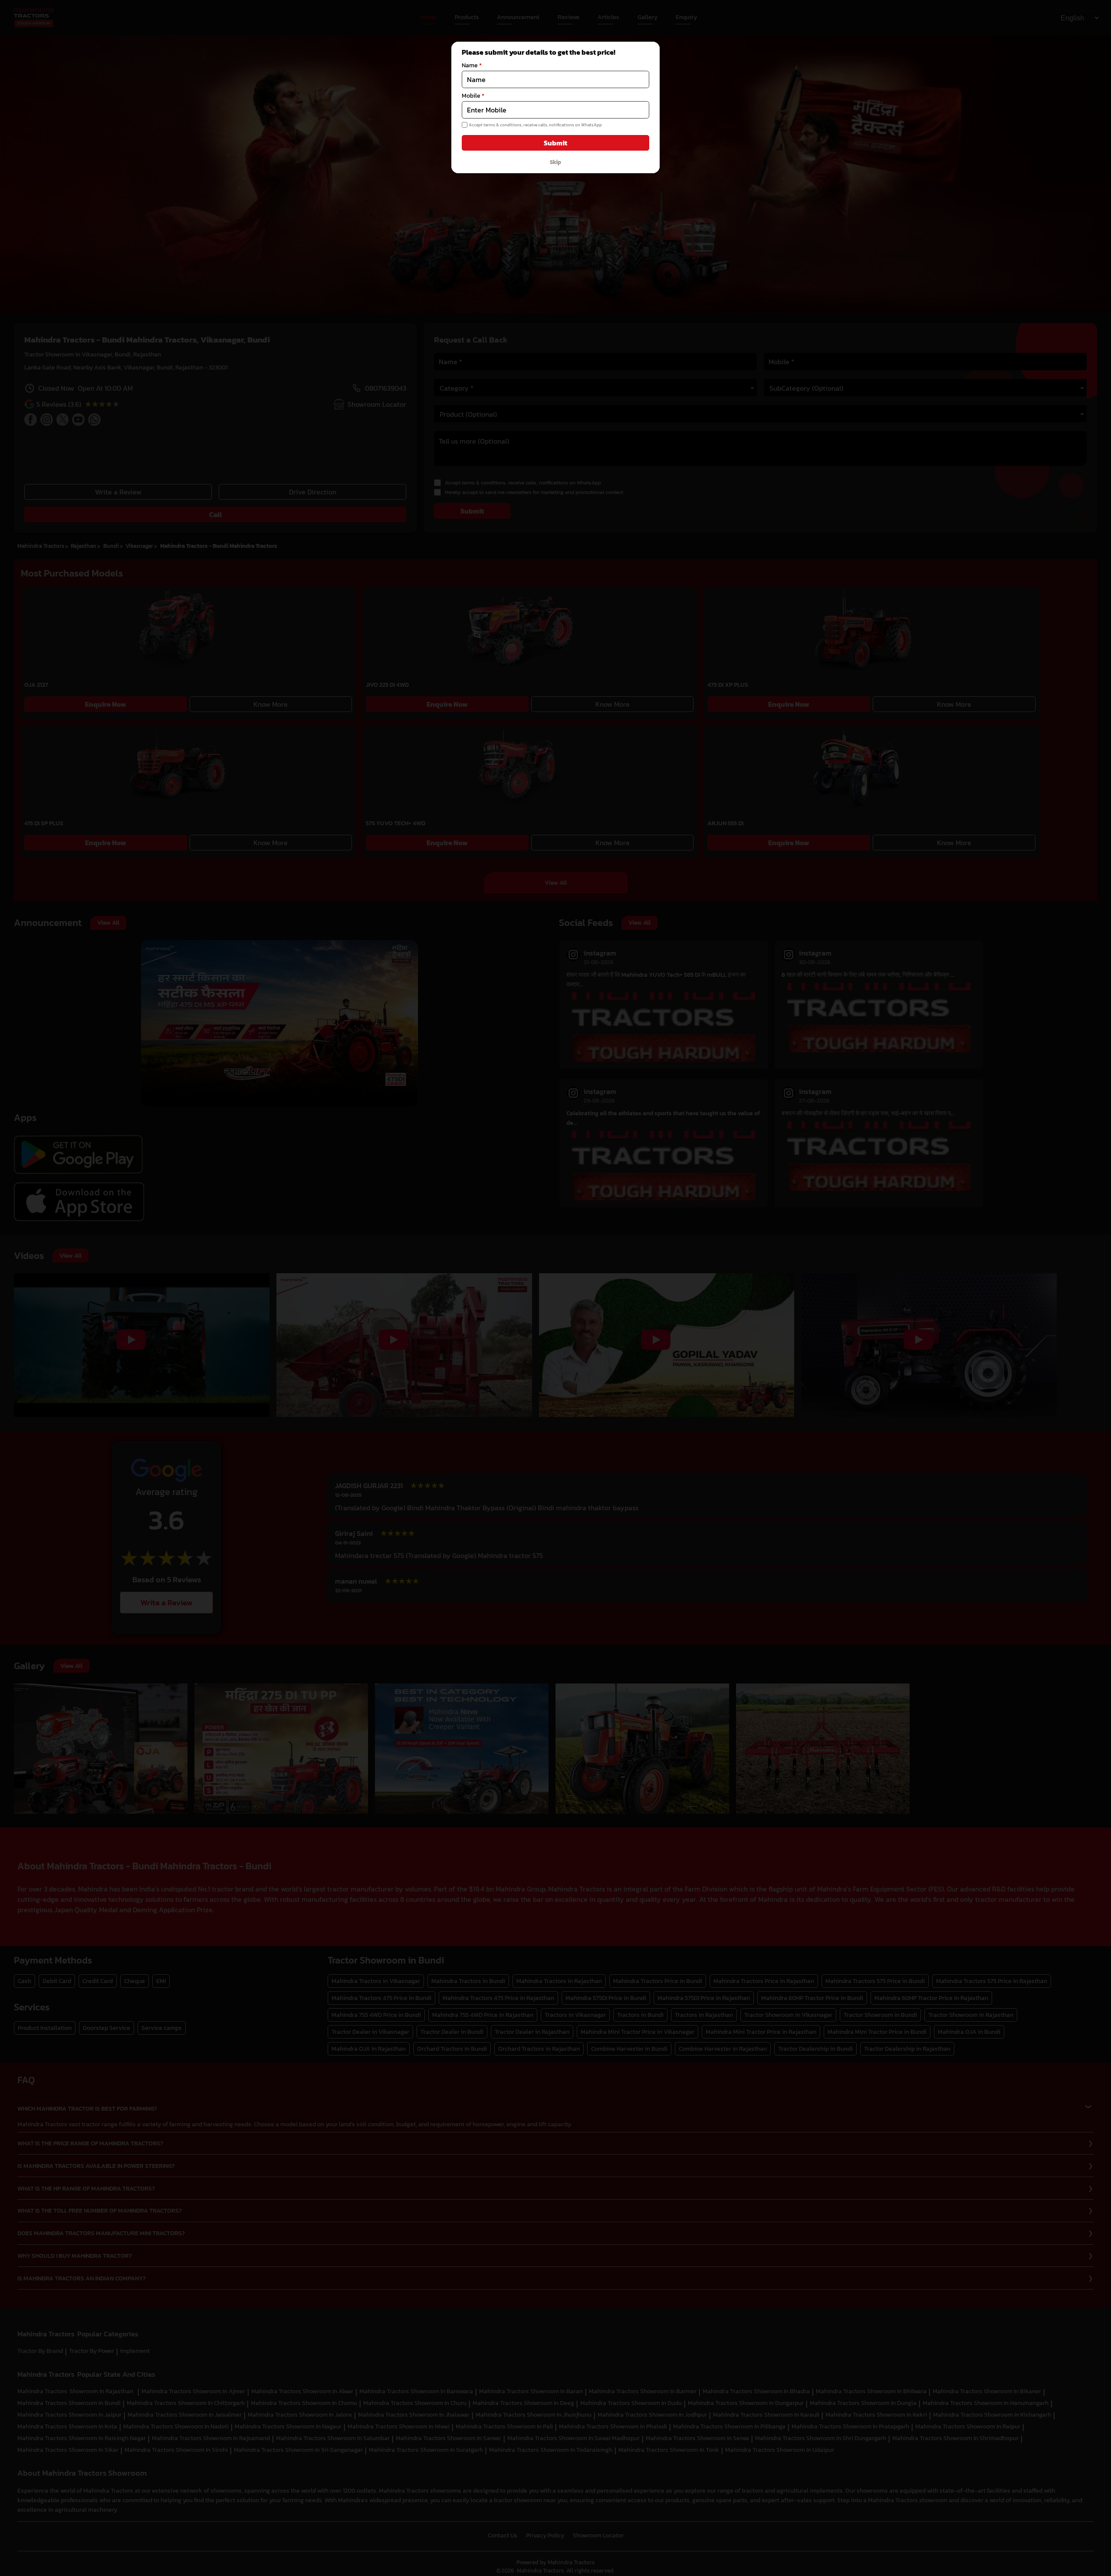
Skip (555, 162)
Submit (555, 143)
